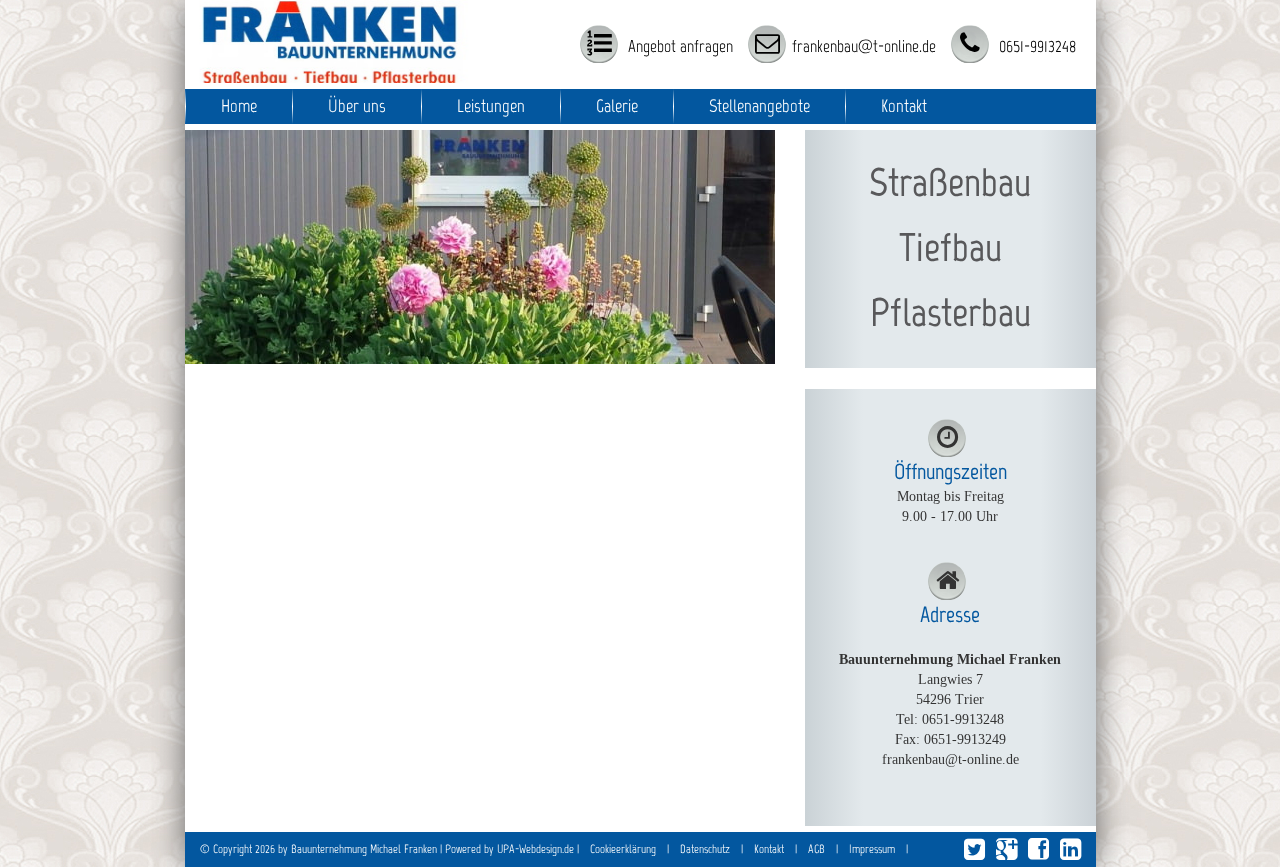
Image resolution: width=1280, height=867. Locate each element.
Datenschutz (705, 849)
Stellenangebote (759, 106)
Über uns (357, 106)
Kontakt (904, 106)
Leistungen (491, 106)
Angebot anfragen (678, 46)
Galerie (617, 106)
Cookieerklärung (623, 849)
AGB (816, 849)
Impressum (872, 849)
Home (239, 106)
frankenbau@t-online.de (864, 46)
